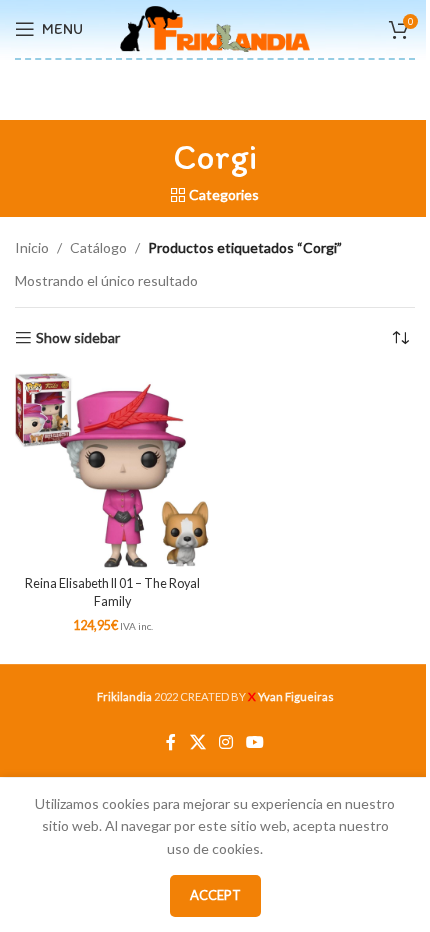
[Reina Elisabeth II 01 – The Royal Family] (112, 470)
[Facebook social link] (171, 742)
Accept (215, 895)
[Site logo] (215, 27)
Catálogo (98, 247)
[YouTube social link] (255, 742)
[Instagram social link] (225, 742)
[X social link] (197, 742)
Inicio (32, 247)
